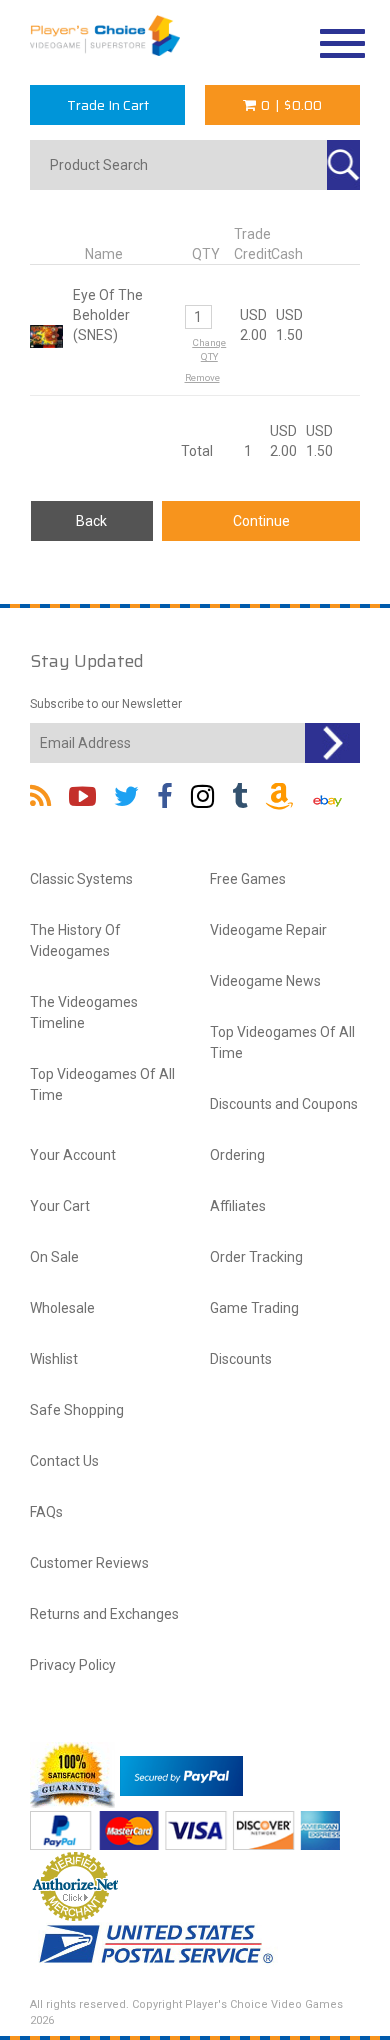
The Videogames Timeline (84, 1012)
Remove (202, 377)
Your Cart (60, 1206)
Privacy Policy (73, 1665)
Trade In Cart (108, 105)
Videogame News (265, 981)
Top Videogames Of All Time (102, 1084)
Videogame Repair (268, 930)
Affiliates (238, 1206)
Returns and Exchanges (104, 1614)
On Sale (54, 1257)
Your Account (73, 1155)
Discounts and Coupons (284, 1104)
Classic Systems (81, 879)
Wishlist (54, 1359)
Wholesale (62, 1308)
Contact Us (64, 1461)
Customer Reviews (89, 1563)
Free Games (248, 879)
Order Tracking (256, 1257)
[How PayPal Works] (181, 1775)
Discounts (241, 1359)
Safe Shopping (77, 1410)
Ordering (237, 1155)
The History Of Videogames (75, 940)
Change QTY (209, 349)
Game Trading (254, 1308)
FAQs (46, 1512)
